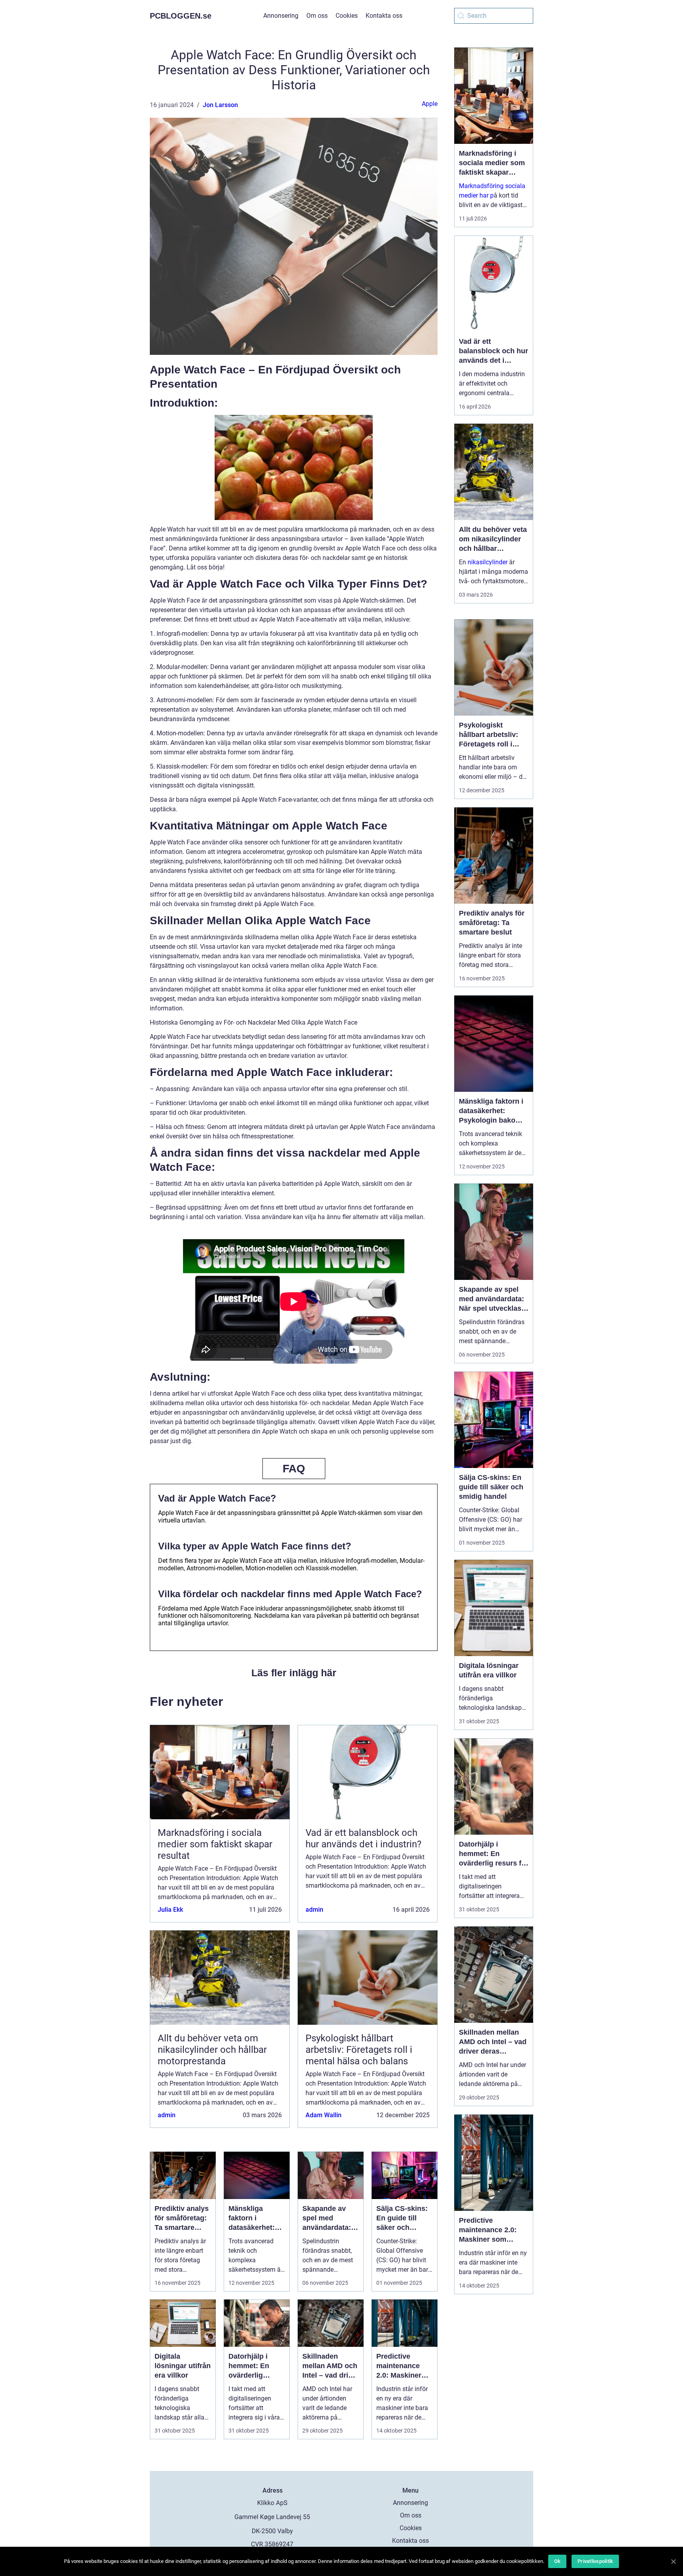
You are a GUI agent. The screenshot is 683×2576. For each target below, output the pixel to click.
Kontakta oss (384, 16)
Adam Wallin (324, 2115)
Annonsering (281, 16)
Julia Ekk (170, 1910)
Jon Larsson (220, 105)
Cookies (347, 16)
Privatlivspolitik (595, 2561)
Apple (430, 104)
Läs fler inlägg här (294, 1673)
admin (314, 1910)
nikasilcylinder (488, 562)
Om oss (317, 16)
